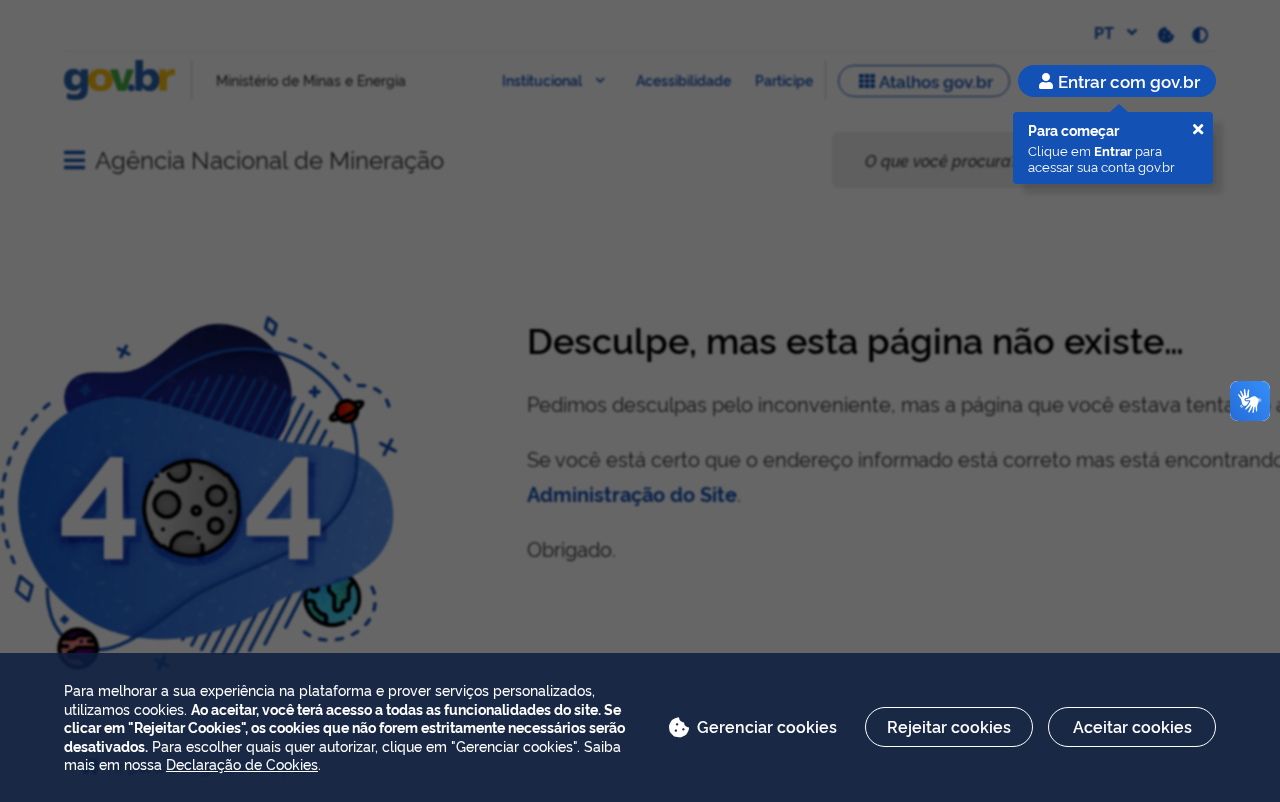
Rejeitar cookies (949, 726)
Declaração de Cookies (242, 763)
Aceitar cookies (1132, 726)
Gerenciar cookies (767, 726)
